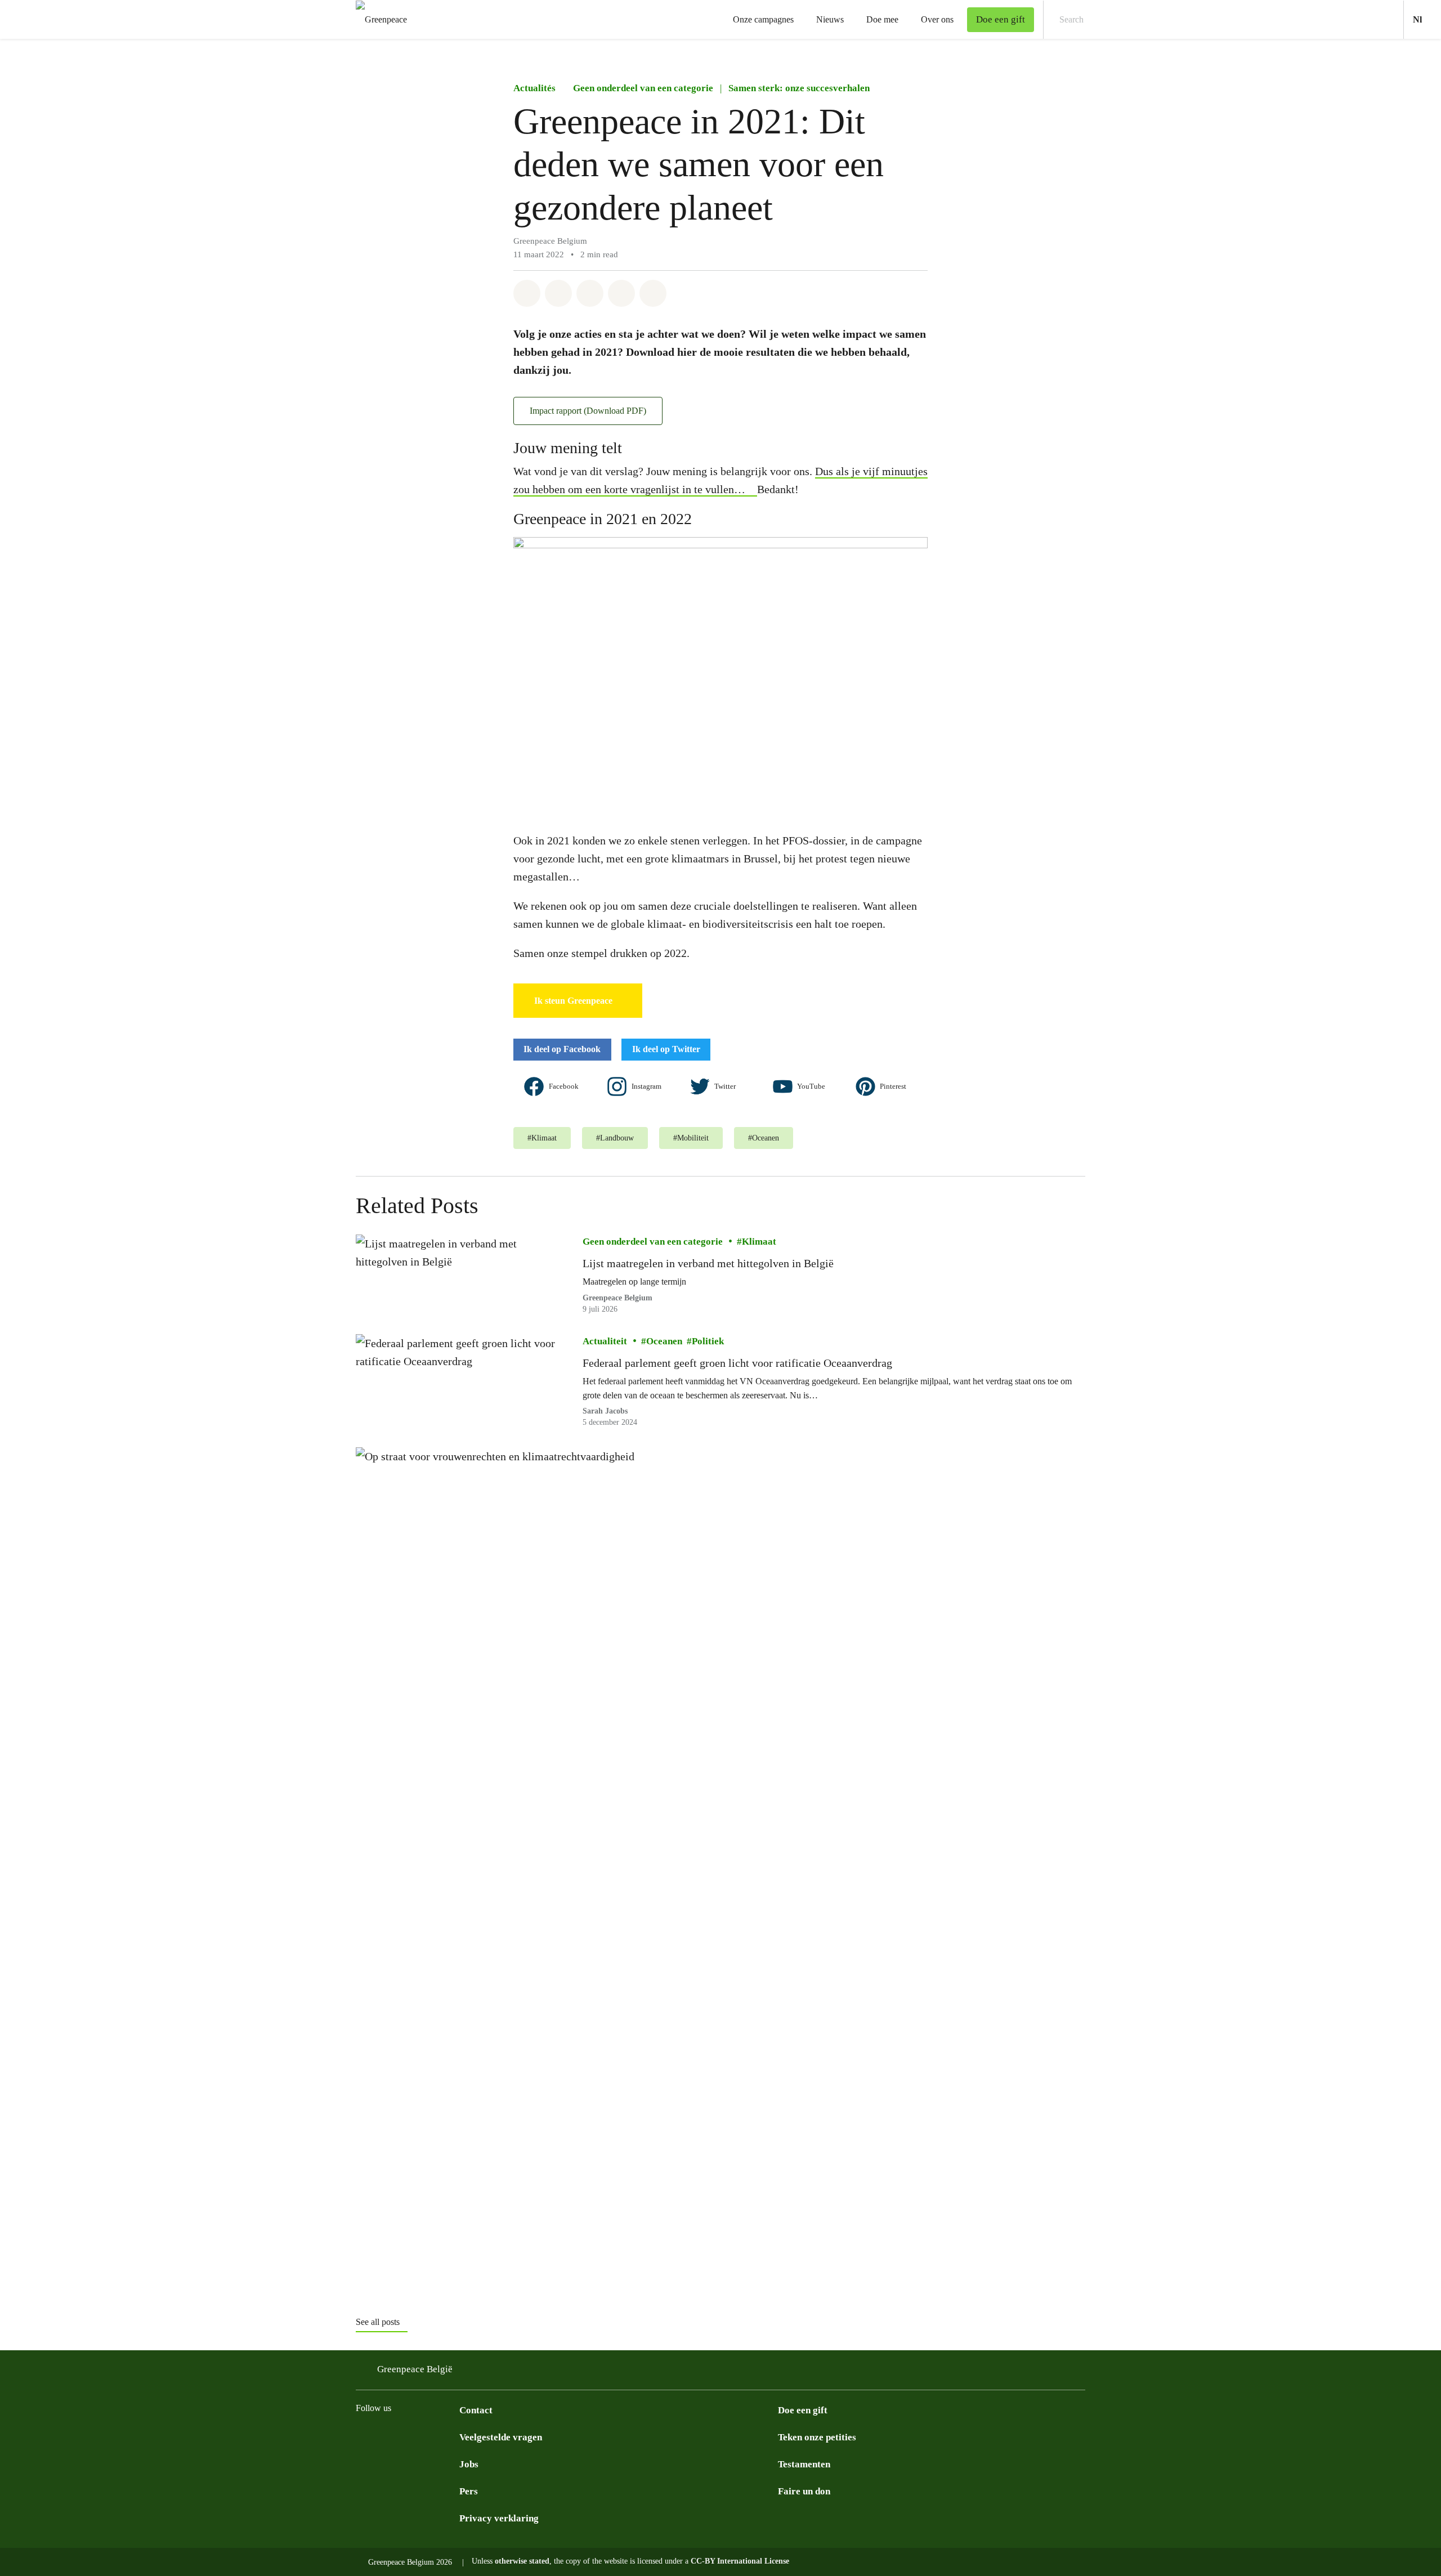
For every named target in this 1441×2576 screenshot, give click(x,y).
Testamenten (804, 2464)
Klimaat (759, 1242)
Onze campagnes (763, 19)
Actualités (534, 88)
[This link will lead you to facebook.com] (385, 2436)
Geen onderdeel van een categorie (643, 88)
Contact (476, 2410)
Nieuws (830, 19)
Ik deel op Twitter (666, 1049)
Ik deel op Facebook (562, 1049)
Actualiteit (605, 1341)
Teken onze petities (817, 2437)
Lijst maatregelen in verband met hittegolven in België (708, 1263)
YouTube (812, 1086)
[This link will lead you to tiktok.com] (430, 2436)
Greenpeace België (415, 2369)
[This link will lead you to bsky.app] (408, 2436)
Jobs (469, 2464)
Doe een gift (803, 2410)
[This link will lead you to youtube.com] (453, 2436)
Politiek (708, 1341)
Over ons (937, 19)
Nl (1427, 19)
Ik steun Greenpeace (573, 1001)
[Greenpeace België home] (378, 19)
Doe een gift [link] (1001, 19)
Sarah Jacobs (605, 1411)
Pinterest (894, 1086)
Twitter (726, 1086)
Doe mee (882, 19)
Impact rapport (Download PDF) (588, 411)
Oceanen (664, 1341)
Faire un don (804, 2491)
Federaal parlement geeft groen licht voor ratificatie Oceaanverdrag (737, 1363)
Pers (469, 2491)
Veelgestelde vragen (501, 2437)
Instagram (647, 1086)
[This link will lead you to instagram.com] (363, 2436)
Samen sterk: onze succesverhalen (799, 88)
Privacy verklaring (499, 2518)
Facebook (565, 1086)
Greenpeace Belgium (617, 1298)
